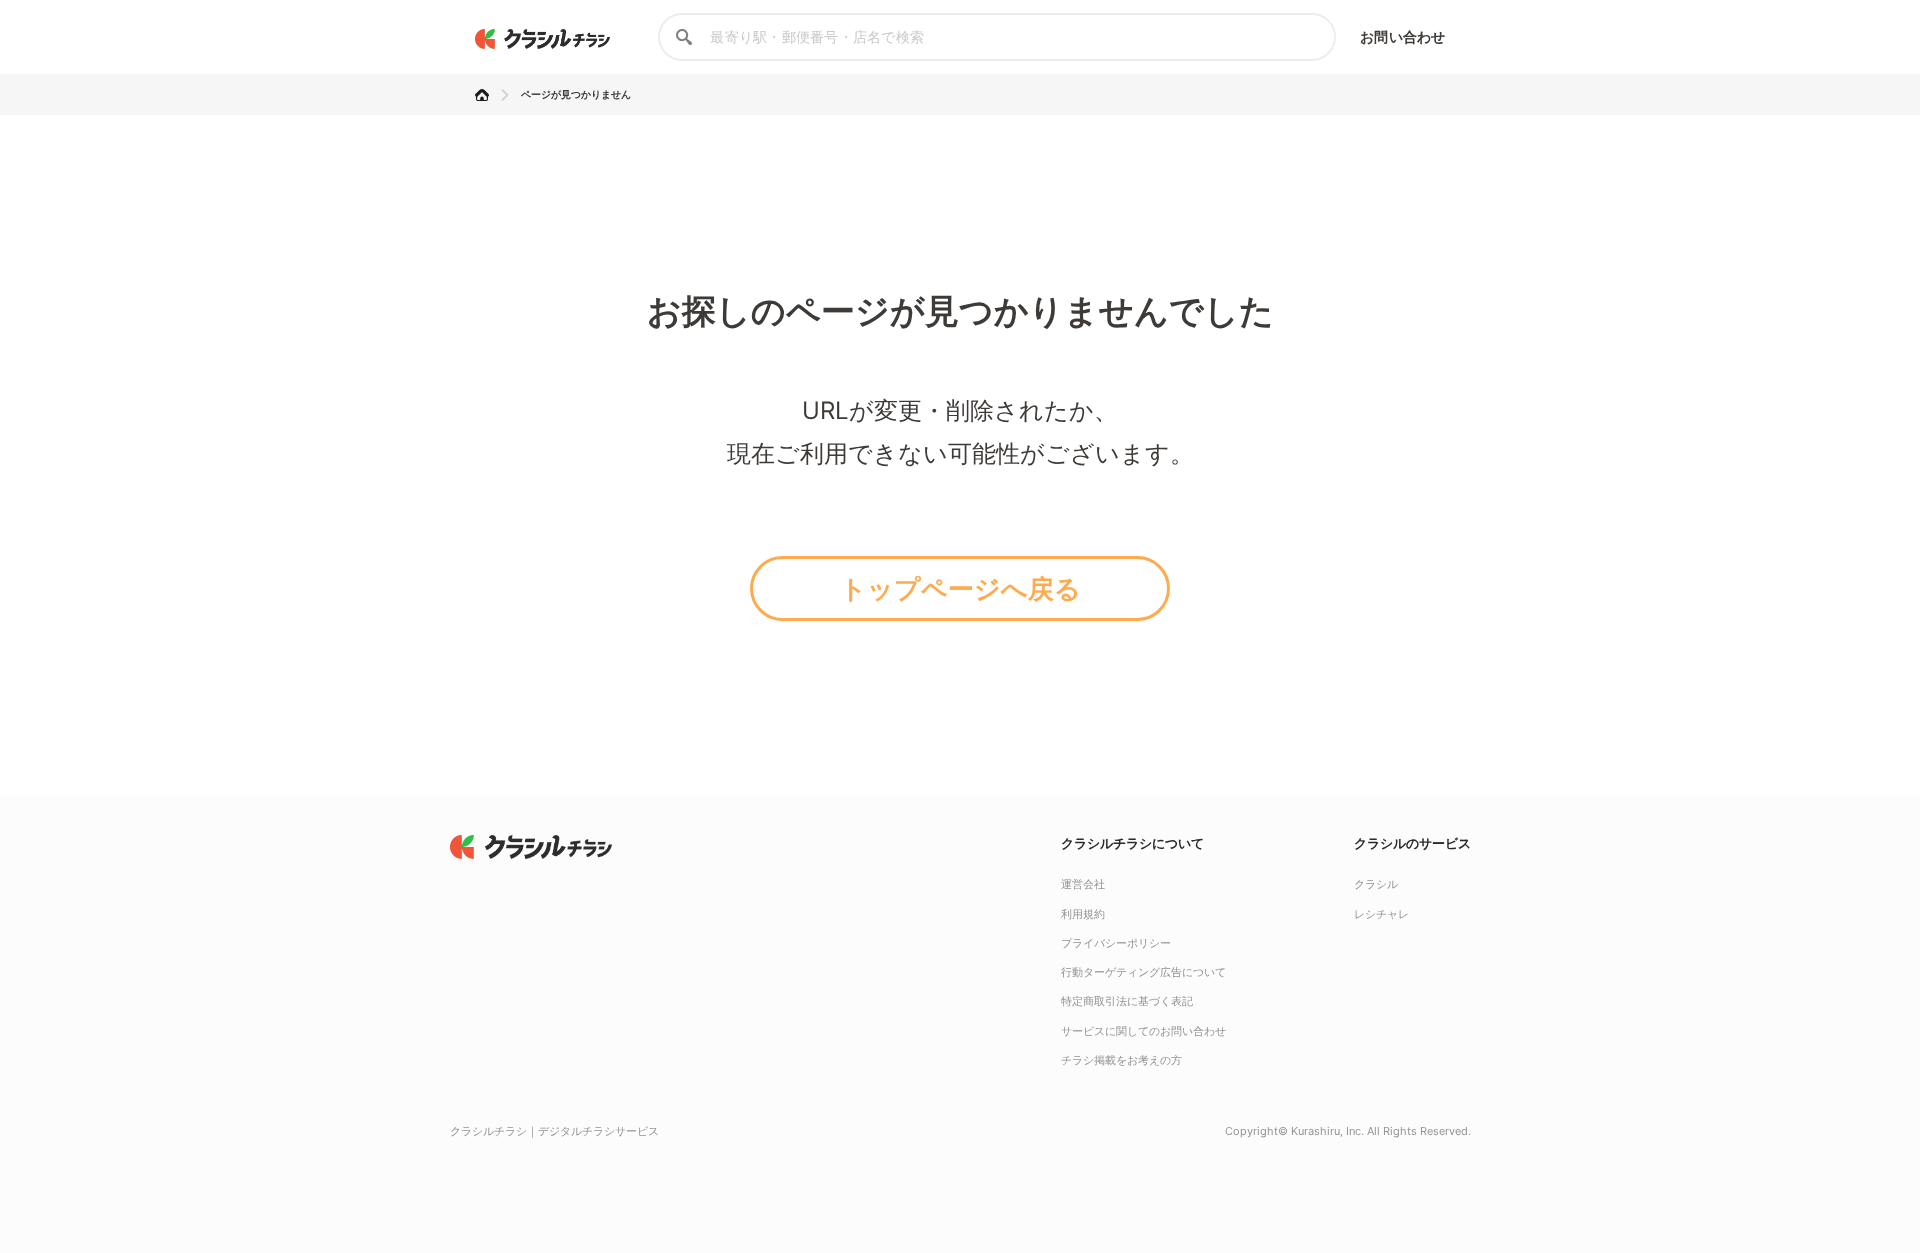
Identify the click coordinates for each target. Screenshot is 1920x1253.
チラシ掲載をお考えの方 (1121, 1060)
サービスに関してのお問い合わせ (1143, 1031)
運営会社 (1083, 884)
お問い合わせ (1402, 36)
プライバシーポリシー (1116, 943)
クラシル (1376, 884)
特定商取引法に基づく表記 (1127, 1001)
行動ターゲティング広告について (1143, 972)
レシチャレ (1381, 914)
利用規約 (1083, 914)
